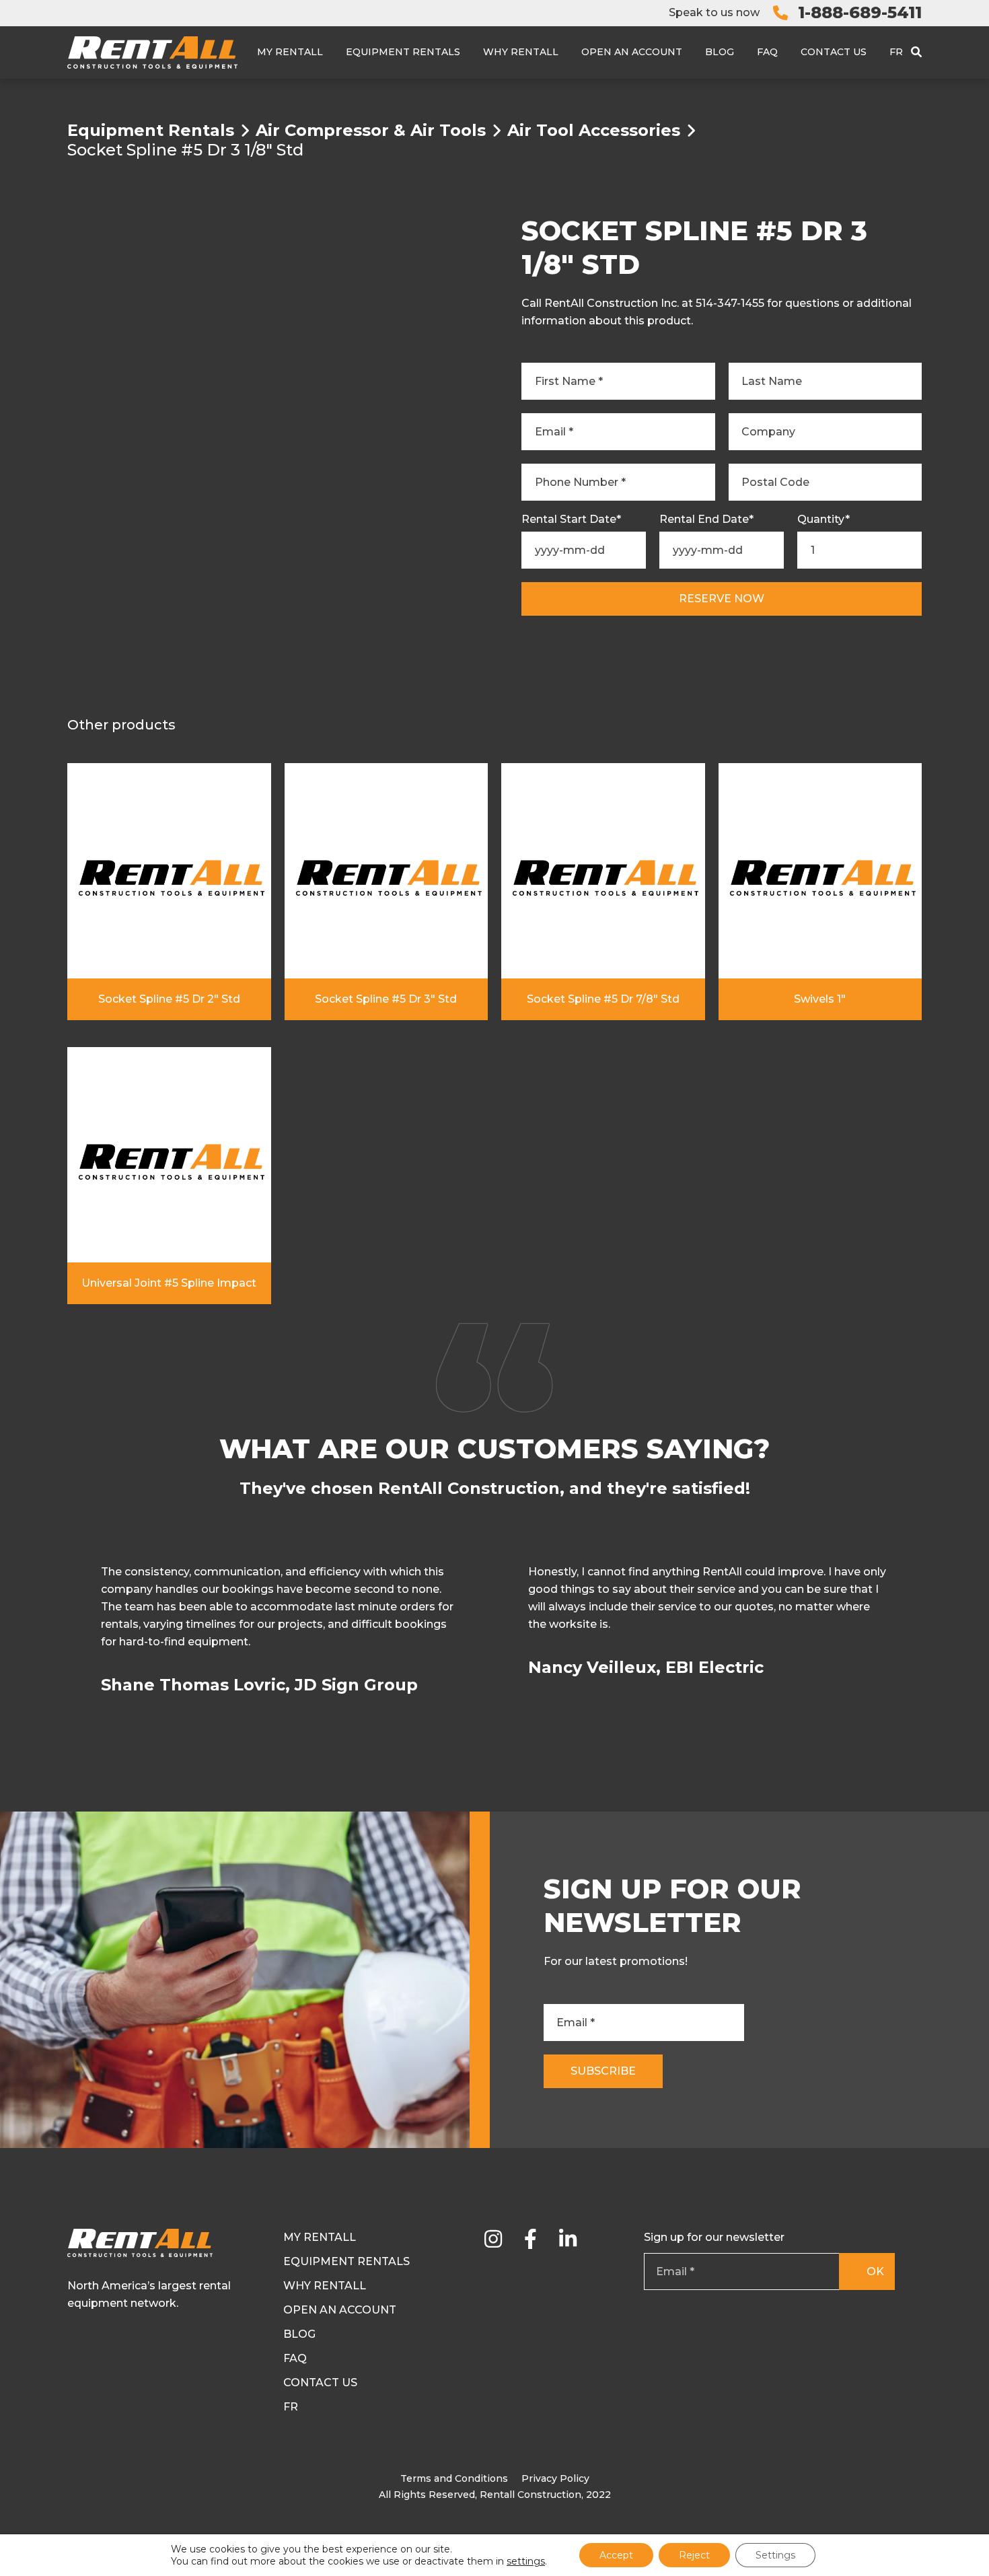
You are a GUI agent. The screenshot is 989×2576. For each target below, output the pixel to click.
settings (526, 2561)
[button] (919, 1637)
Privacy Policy (555, 2478)
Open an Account (632, 52)
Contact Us (834, 52)
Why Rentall (521, 52)
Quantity (823, 520)
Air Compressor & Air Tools (371, 131)
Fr (896, 52)
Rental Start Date (571, 520)
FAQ (767, 52)
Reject (694, 2555)
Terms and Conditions (454, 2478)
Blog (720, 52)
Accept (616, 2555)
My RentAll (290, 52)
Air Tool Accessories (594, 131)
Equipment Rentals (403, 52)
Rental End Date (706, 520)
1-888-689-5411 (860, 12)
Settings (775, 2555)
